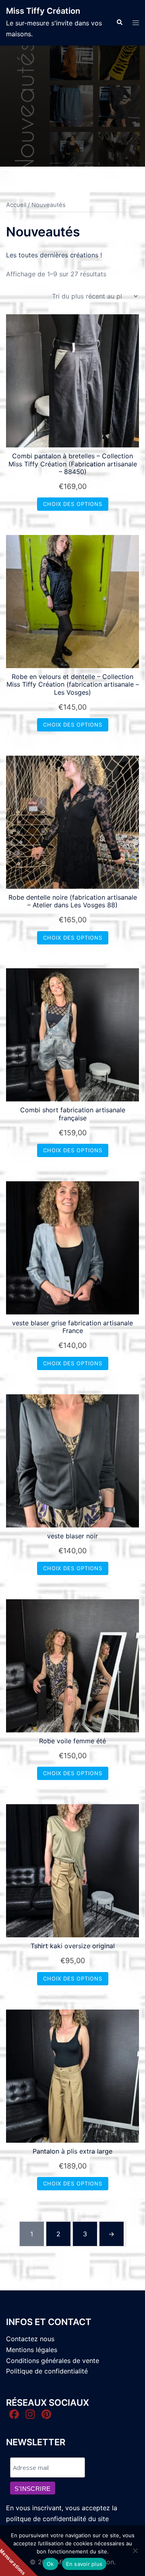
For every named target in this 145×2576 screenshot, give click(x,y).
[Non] (135, 2551)
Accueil (16, 205)
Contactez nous (30, 2339)
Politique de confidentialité (47, 2371)
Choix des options (73, 504)
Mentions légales (32, 2350)
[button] (119, 23)
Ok (50, 2564)
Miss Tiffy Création (43, 11)
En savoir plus (84, 2564)
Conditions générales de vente (53, 2361)
